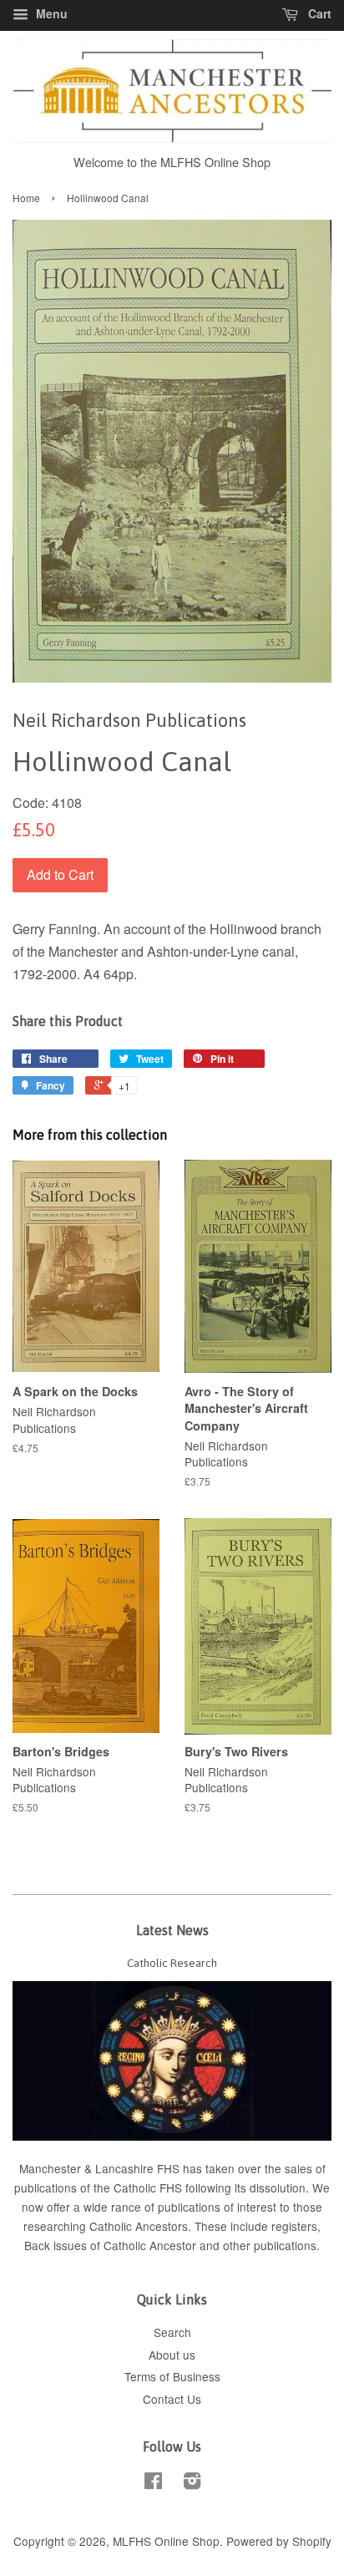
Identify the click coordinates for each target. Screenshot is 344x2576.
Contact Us (172, 2399)
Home (26, 198)
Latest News (172, 1930)
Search (172, 2332)
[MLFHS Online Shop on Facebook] (153, 2483)
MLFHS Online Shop (166, 2541)
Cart (318, 13)
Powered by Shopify (279, 2541)
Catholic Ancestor (152, 2245)
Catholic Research (172, 1963)
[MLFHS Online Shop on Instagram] (192, 2483)
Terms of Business (172, 2376)
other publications (270, 2245)
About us (172, 2355)
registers (294, 2226)
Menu (50, 13)
